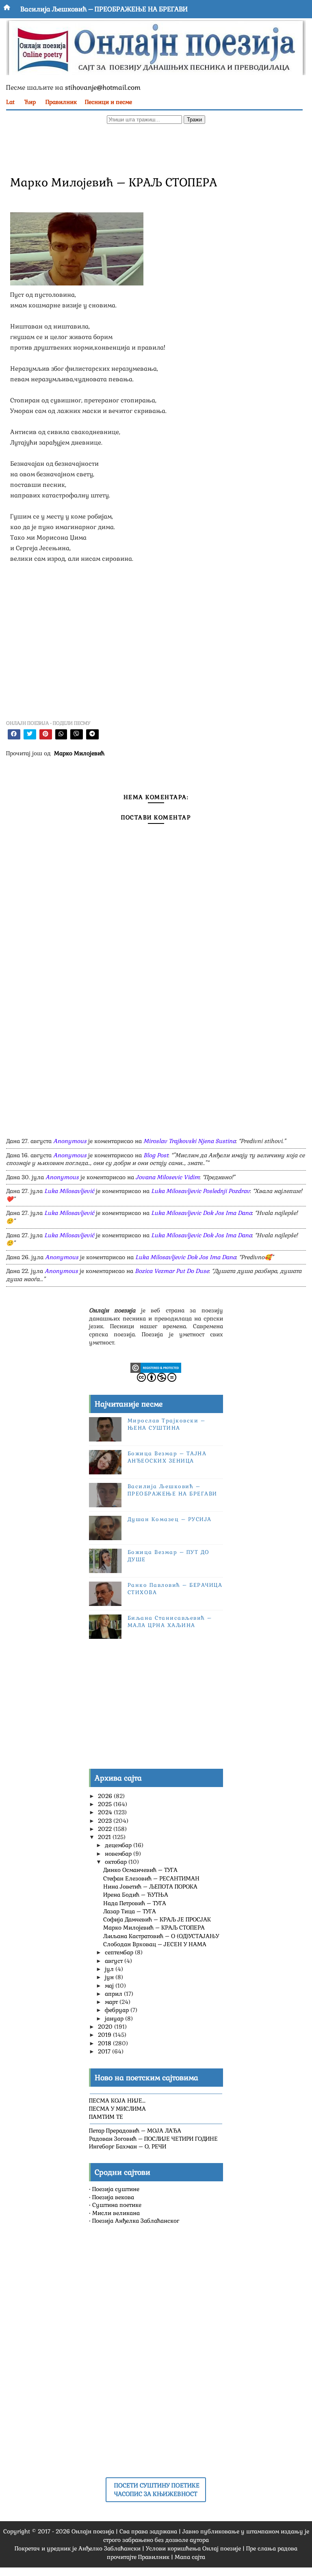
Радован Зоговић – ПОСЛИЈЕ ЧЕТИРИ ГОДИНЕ (153, 2139)
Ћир (30, 102)
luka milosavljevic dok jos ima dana (201, 1213)
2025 (106, 1804)
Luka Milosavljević (69, 1191)
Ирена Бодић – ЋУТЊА (136, 1895)
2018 (105, 2043)
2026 (106, 1796)
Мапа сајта (190, 2557)
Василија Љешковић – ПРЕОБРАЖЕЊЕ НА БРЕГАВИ (104, 9)
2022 (106, 1829)
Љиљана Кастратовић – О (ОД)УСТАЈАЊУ (161, 1936)
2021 (105, 1837)
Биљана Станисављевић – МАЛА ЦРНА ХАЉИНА (170, 1622)
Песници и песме (108, 102)
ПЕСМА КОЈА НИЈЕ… (117, 2101)
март (112, 2002)
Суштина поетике (117, 2205)
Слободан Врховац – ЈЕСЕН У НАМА (155, 1944)
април (114, 1994)
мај (110, 1986)
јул (110, 1969)
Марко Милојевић (79, 753)
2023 (106, 1821)
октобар (117, 1862)
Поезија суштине (116, 2189)
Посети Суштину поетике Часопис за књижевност (157, 2490)
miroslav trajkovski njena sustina (190, 1141)
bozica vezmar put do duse (172, 1271)
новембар (119, 1854)
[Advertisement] (151, 149)
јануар (115, 2018)
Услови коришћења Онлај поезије (193, 2548)
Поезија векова (113, 2197)
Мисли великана (116, 2213)
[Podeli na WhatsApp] (61, 734)
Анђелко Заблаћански (109, 2548)
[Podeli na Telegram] (92, 734)
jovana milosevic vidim (168, 1177)
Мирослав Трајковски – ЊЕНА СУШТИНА (167, 1424)
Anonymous (70, 1141)
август (115, 1961)
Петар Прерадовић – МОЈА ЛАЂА (135, 2131)
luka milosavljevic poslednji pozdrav (200, 1191)
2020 (106, 2027)
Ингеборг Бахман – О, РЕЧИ (128, 2146)
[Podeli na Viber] (77, 734)
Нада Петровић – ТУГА (135, 1903)
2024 (106, 1812)
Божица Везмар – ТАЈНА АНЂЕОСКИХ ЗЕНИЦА (167, 1457)
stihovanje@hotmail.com (103, 88)
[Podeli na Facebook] (14, 734)
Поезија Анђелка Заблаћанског (136, 2221)
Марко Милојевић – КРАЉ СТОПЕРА (154, 1928)
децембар (119, 1845)
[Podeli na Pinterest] (46, 734)
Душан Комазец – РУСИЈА (170, 1519)
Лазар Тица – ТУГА (130, 1911)
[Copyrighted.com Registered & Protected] (156, 1367)
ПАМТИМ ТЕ (106, 2117)
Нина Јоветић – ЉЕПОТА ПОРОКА (150, 1887)
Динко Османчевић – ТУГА (140, 1870)
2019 (105, 2035)
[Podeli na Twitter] (30, 734)
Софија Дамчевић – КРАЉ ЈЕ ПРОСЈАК (157, 1919)
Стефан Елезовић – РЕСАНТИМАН (151, 1878)
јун (110, 1977)
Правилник (61, 102)
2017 (105, 2051)
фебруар (118, 2010)
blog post (156, 1155)
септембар (120, 1952)
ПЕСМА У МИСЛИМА (117, 2109)
